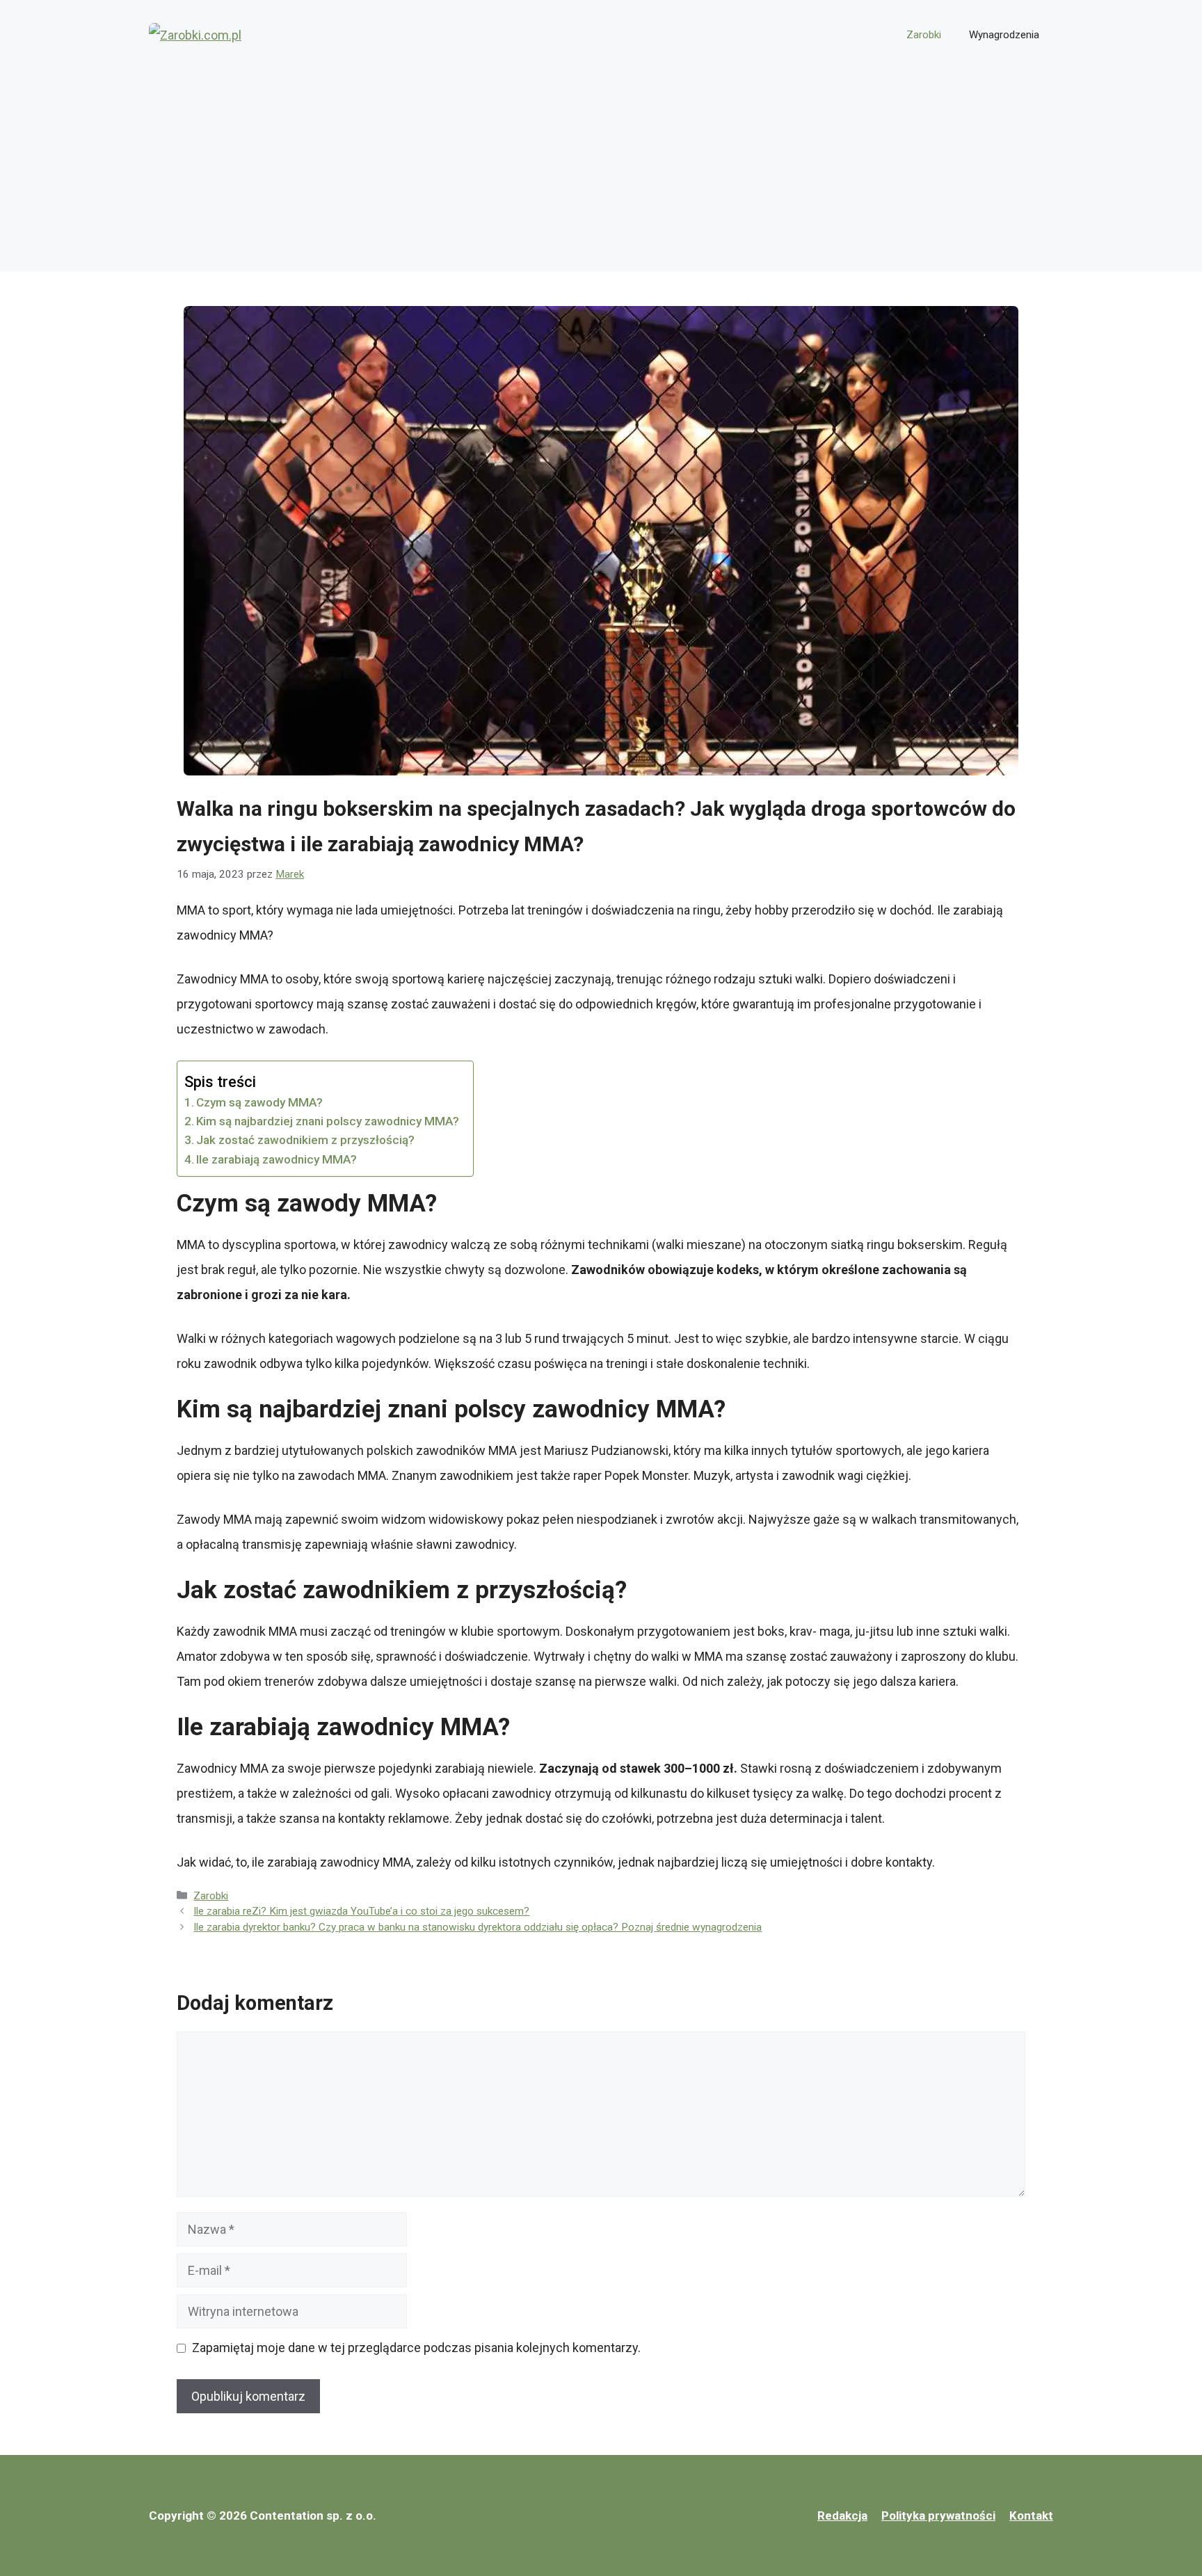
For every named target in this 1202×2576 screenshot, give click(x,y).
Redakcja (842, 2515)
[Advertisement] (601, 174)
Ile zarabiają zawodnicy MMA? (277, 1159)
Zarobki (924, 35)
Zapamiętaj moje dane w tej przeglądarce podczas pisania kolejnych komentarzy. (416, 2348)
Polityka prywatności (938, 2515)
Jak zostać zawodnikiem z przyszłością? (305, 1140)
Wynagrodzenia (1004, 35)
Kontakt (1031, 2515)
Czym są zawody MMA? (259, 1102)
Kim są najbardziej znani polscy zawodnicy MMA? (328, 1121)
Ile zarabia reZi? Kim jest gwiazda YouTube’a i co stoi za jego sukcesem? (361, 1911)
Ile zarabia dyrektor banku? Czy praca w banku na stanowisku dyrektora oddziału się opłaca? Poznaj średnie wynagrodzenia (478, 1927)
